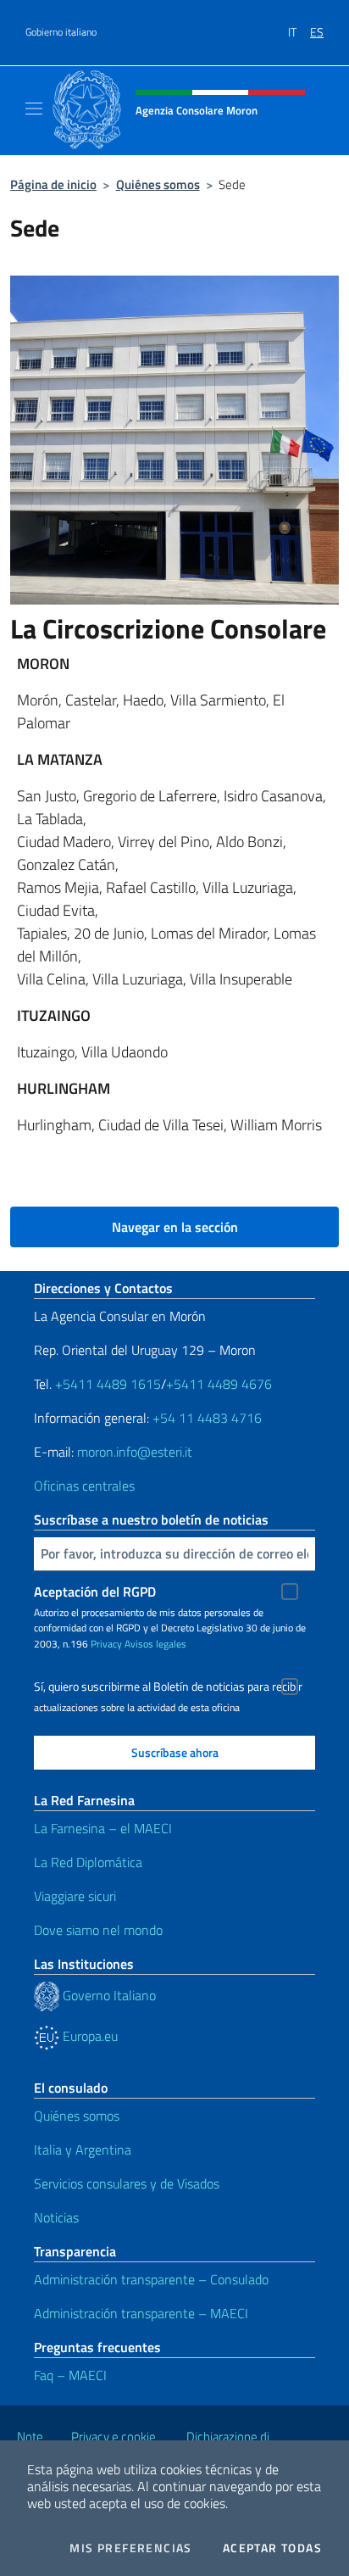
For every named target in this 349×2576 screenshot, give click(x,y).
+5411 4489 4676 (219, 1384)
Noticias (56, 2217)
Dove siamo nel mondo (98, 1930)
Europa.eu (89, 2036)
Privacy (106, 1644)
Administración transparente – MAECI (141, 2313)
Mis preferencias (130, 2548)
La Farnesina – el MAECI (103, 1828)
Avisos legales (155, 1644)
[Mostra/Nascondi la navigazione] (34, 109)
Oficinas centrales (84, 1486)
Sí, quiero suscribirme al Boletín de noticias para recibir (168, 1687)
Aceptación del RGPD (95, 1592)
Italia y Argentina (83, 2149)
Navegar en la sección (175, 1227)
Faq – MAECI (70, 2375)
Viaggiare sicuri (75, 1896)
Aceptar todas (272, 2548)
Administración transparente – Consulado (151, 2279)
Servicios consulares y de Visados (127, 2183)
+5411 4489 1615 (108, 1384)
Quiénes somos (158, 184)
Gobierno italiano (61, 32)
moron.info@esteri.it (135, 1452)
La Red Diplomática (88, 1862)
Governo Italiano (108, 1995)
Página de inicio (53, 184)
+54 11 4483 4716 (207, 1418)
